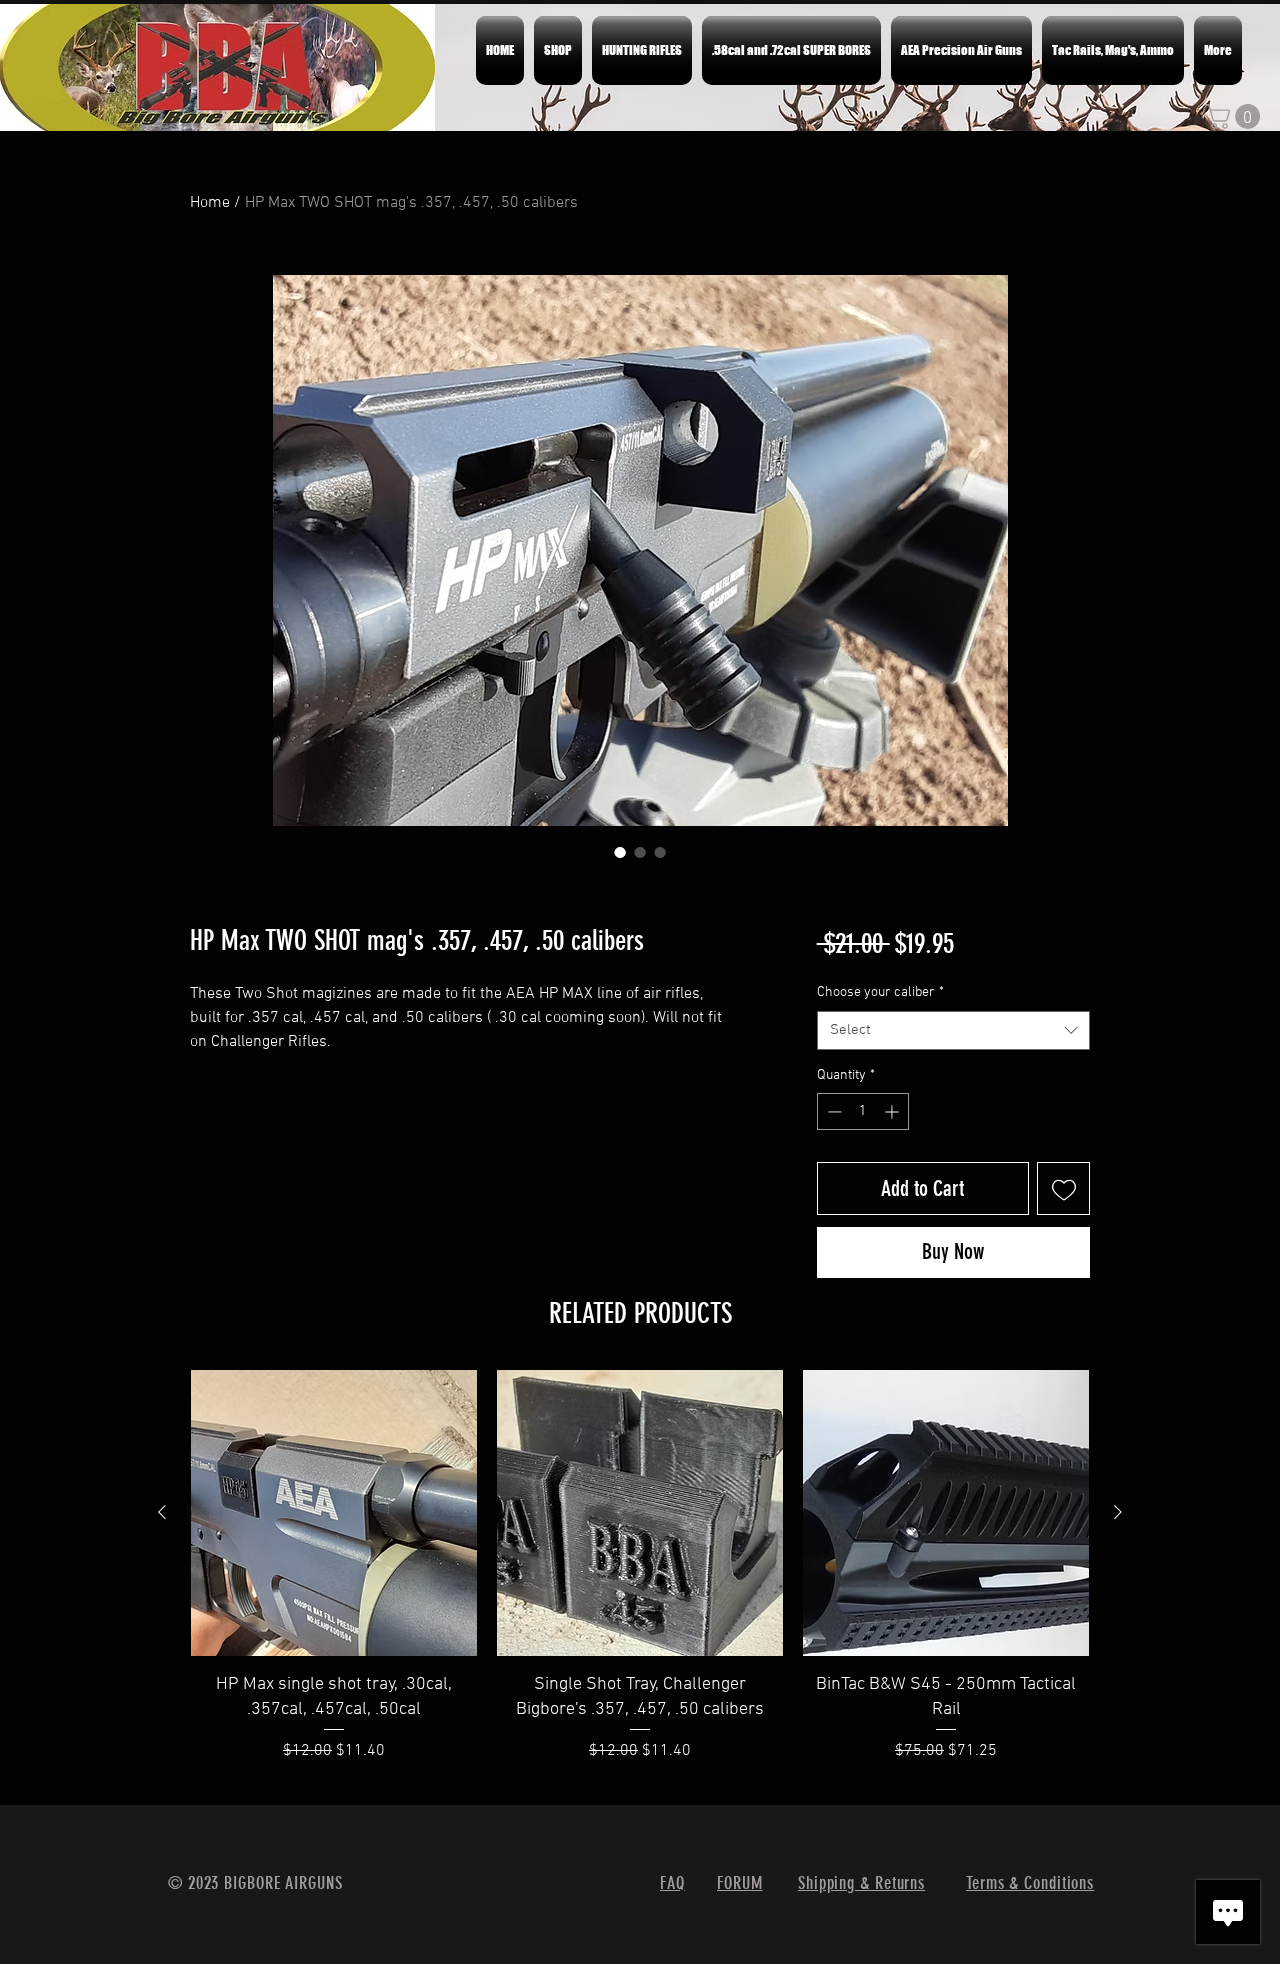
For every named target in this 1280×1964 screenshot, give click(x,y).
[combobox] (953, 1030)
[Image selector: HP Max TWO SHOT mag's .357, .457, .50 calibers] (620, 852)
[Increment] (893, 1111)
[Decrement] (832, 1111)
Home (210, 203)
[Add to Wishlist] (1063, 1188)
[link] (1235, 116)
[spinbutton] (863, 1111)
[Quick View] (334, 1513)
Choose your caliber (880, 992)
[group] (640, 1578)
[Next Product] (1118, 1512)
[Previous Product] (162, 1512)
